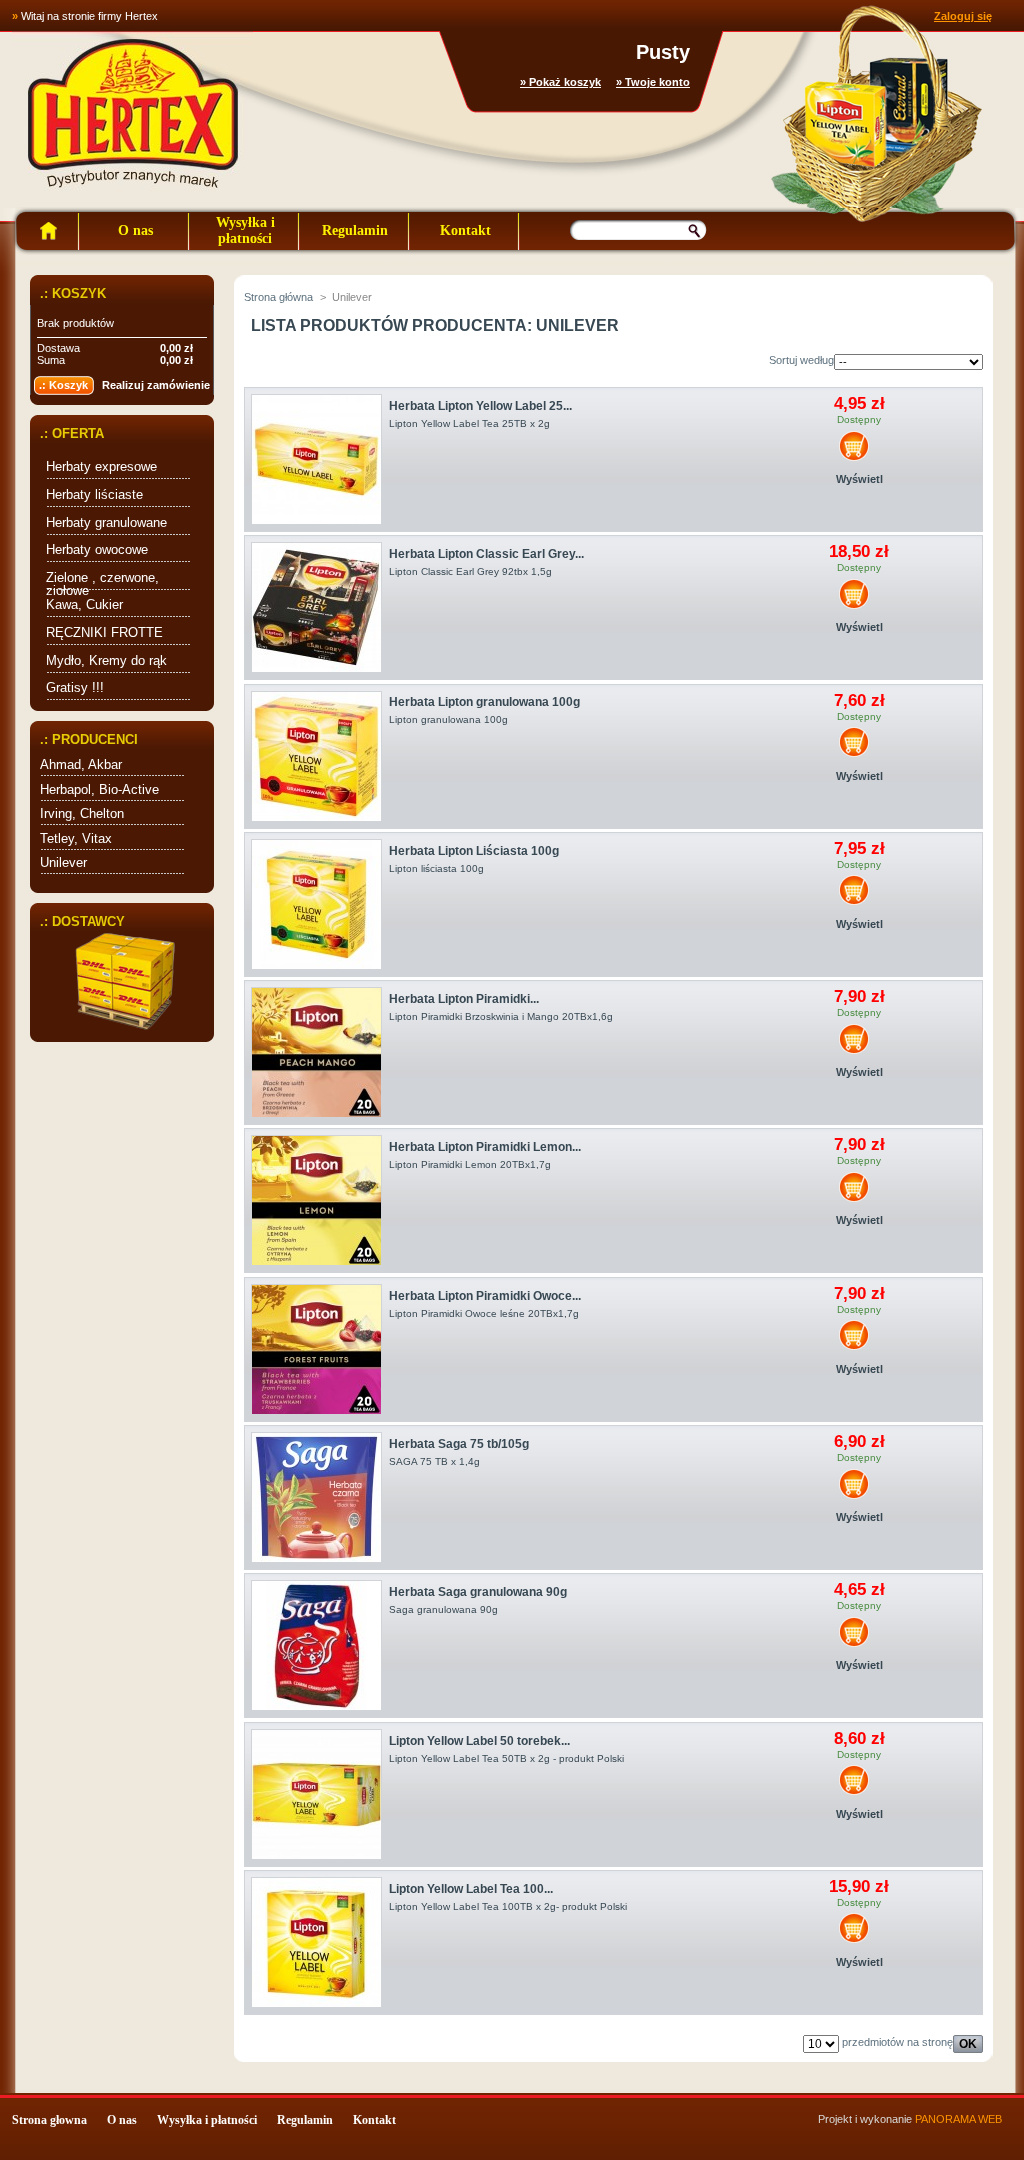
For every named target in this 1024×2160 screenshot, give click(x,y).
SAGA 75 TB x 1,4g (436, 1461)
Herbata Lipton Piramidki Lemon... (485, 1147)
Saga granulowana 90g (443, 1609)
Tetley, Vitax (76, 838)
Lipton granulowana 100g (448, 719)
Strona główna (278, 297)
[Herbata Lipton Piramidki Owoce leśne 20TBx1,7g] (316, 1349)
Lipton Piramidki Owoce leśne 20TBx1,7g (484, 1313)
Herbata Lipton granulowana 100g (484, 702)
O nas (135, 230)
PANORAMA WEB (958, 2119)
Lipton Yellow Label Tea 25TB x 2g (471, 423)
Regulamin (355, 230)
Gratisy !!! (75, 688)
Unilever (63, 862)
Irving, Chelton (82, 813)
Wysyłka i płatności (245, 230)
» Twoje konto (653, 82)
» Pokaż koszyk (560, 82)
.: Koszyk (73, 293)
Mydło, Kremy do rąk (106, 661)
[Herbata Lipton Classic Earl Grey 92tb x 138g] (316, 607)
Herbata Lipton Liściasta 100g (474, 851)
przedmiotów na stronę (897, 2042)
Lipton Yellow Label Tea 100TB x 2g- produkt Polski (508, 1906)
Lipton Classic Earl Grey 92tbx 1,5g (470, 571)
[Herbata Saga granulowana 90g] (316, 1645)
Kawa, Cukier (84, 605)
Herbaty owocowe (97, 550)
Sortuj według (801, 360)
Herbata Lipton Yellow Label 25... (480, 406)
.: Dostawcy (82, 921)
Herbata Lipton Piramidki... (464, 999)
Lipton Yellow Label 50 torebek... (479, 1741)
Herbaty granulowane (106, 523)
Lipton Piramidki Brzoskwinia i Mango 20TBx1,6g (501, 1016)
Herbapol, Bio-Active (99, 789)
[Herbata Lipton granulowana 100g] (316, 756)
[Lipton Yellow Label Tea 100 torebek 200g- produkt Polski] (316, 1942)
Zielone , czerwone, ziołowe (102, 581)
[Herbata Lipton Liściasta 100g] (316, 904)
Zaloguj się (963, 16)
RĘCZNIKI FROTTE (104, 633)
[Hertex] (132, 119)
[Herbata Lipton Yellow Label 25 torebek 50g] (316, 459)
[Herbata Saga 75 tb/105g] (316, 1497)
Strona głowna (49, 2120)
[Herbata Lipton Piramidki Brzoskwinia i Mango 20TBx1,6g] (316, 1052)
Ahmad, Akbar (81, 764)
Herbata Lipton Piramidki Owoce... (485, 1296)
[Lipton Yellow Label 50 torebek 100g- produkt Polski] (316, 1794)
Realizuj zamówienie (156, 385)
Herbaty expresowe (101, 467)
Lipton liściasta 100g (436, 868)
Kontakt (465, 230)
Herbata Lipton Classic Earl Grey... (486, 554)
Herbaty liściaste (94, 495)
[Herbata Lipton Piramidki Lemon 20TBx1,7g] (316, 1200)
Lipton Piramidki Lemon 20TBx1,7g (470, 1164)
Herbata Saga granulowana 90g (478, 1592)
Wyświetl (859, 479)
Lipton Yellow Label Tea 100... (471, 1889)
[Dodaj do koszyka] (859, 448)
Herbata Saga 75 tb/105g (459, 1444)
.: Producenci (89, 739)
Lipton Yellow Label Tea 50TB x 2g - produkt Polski (506, 1758)
